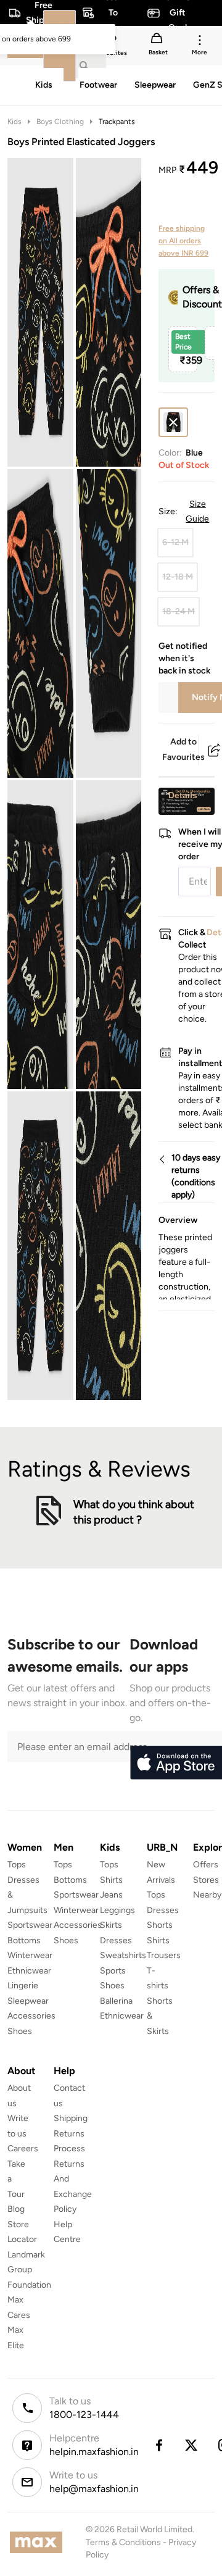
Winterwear (30, 1955)
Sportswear (30, 1925)
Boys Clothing (60, 122)
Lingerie (23, 1986)
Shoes (20, 2031)
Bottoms (24, 1940)
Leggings (117, 1910)
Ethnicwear (29, 1971)
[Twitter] (192, 2445)
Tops (17, 1865)
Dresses (116, 1940)
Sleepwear (28, 2001)
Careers (23, 2149)
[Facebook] (158, 2445)
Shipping (71, 2118)
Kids (14, 122)
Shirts (111, 1880)
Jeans (111, 1895)
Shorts (160, 1925)
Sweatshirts (123, 1955)
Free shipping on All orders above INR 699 (183, 241)
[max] (39, 2542)
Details (183, 795)
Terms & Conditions (123, 2542)
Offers (206, 1865)
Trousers (164, 1955)
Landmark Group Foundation (29, 2270)
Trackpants (117, 122)
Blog (16, 2209)
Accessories (31, 2016)
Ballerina (116, 2001)
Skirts (111, 1925)
